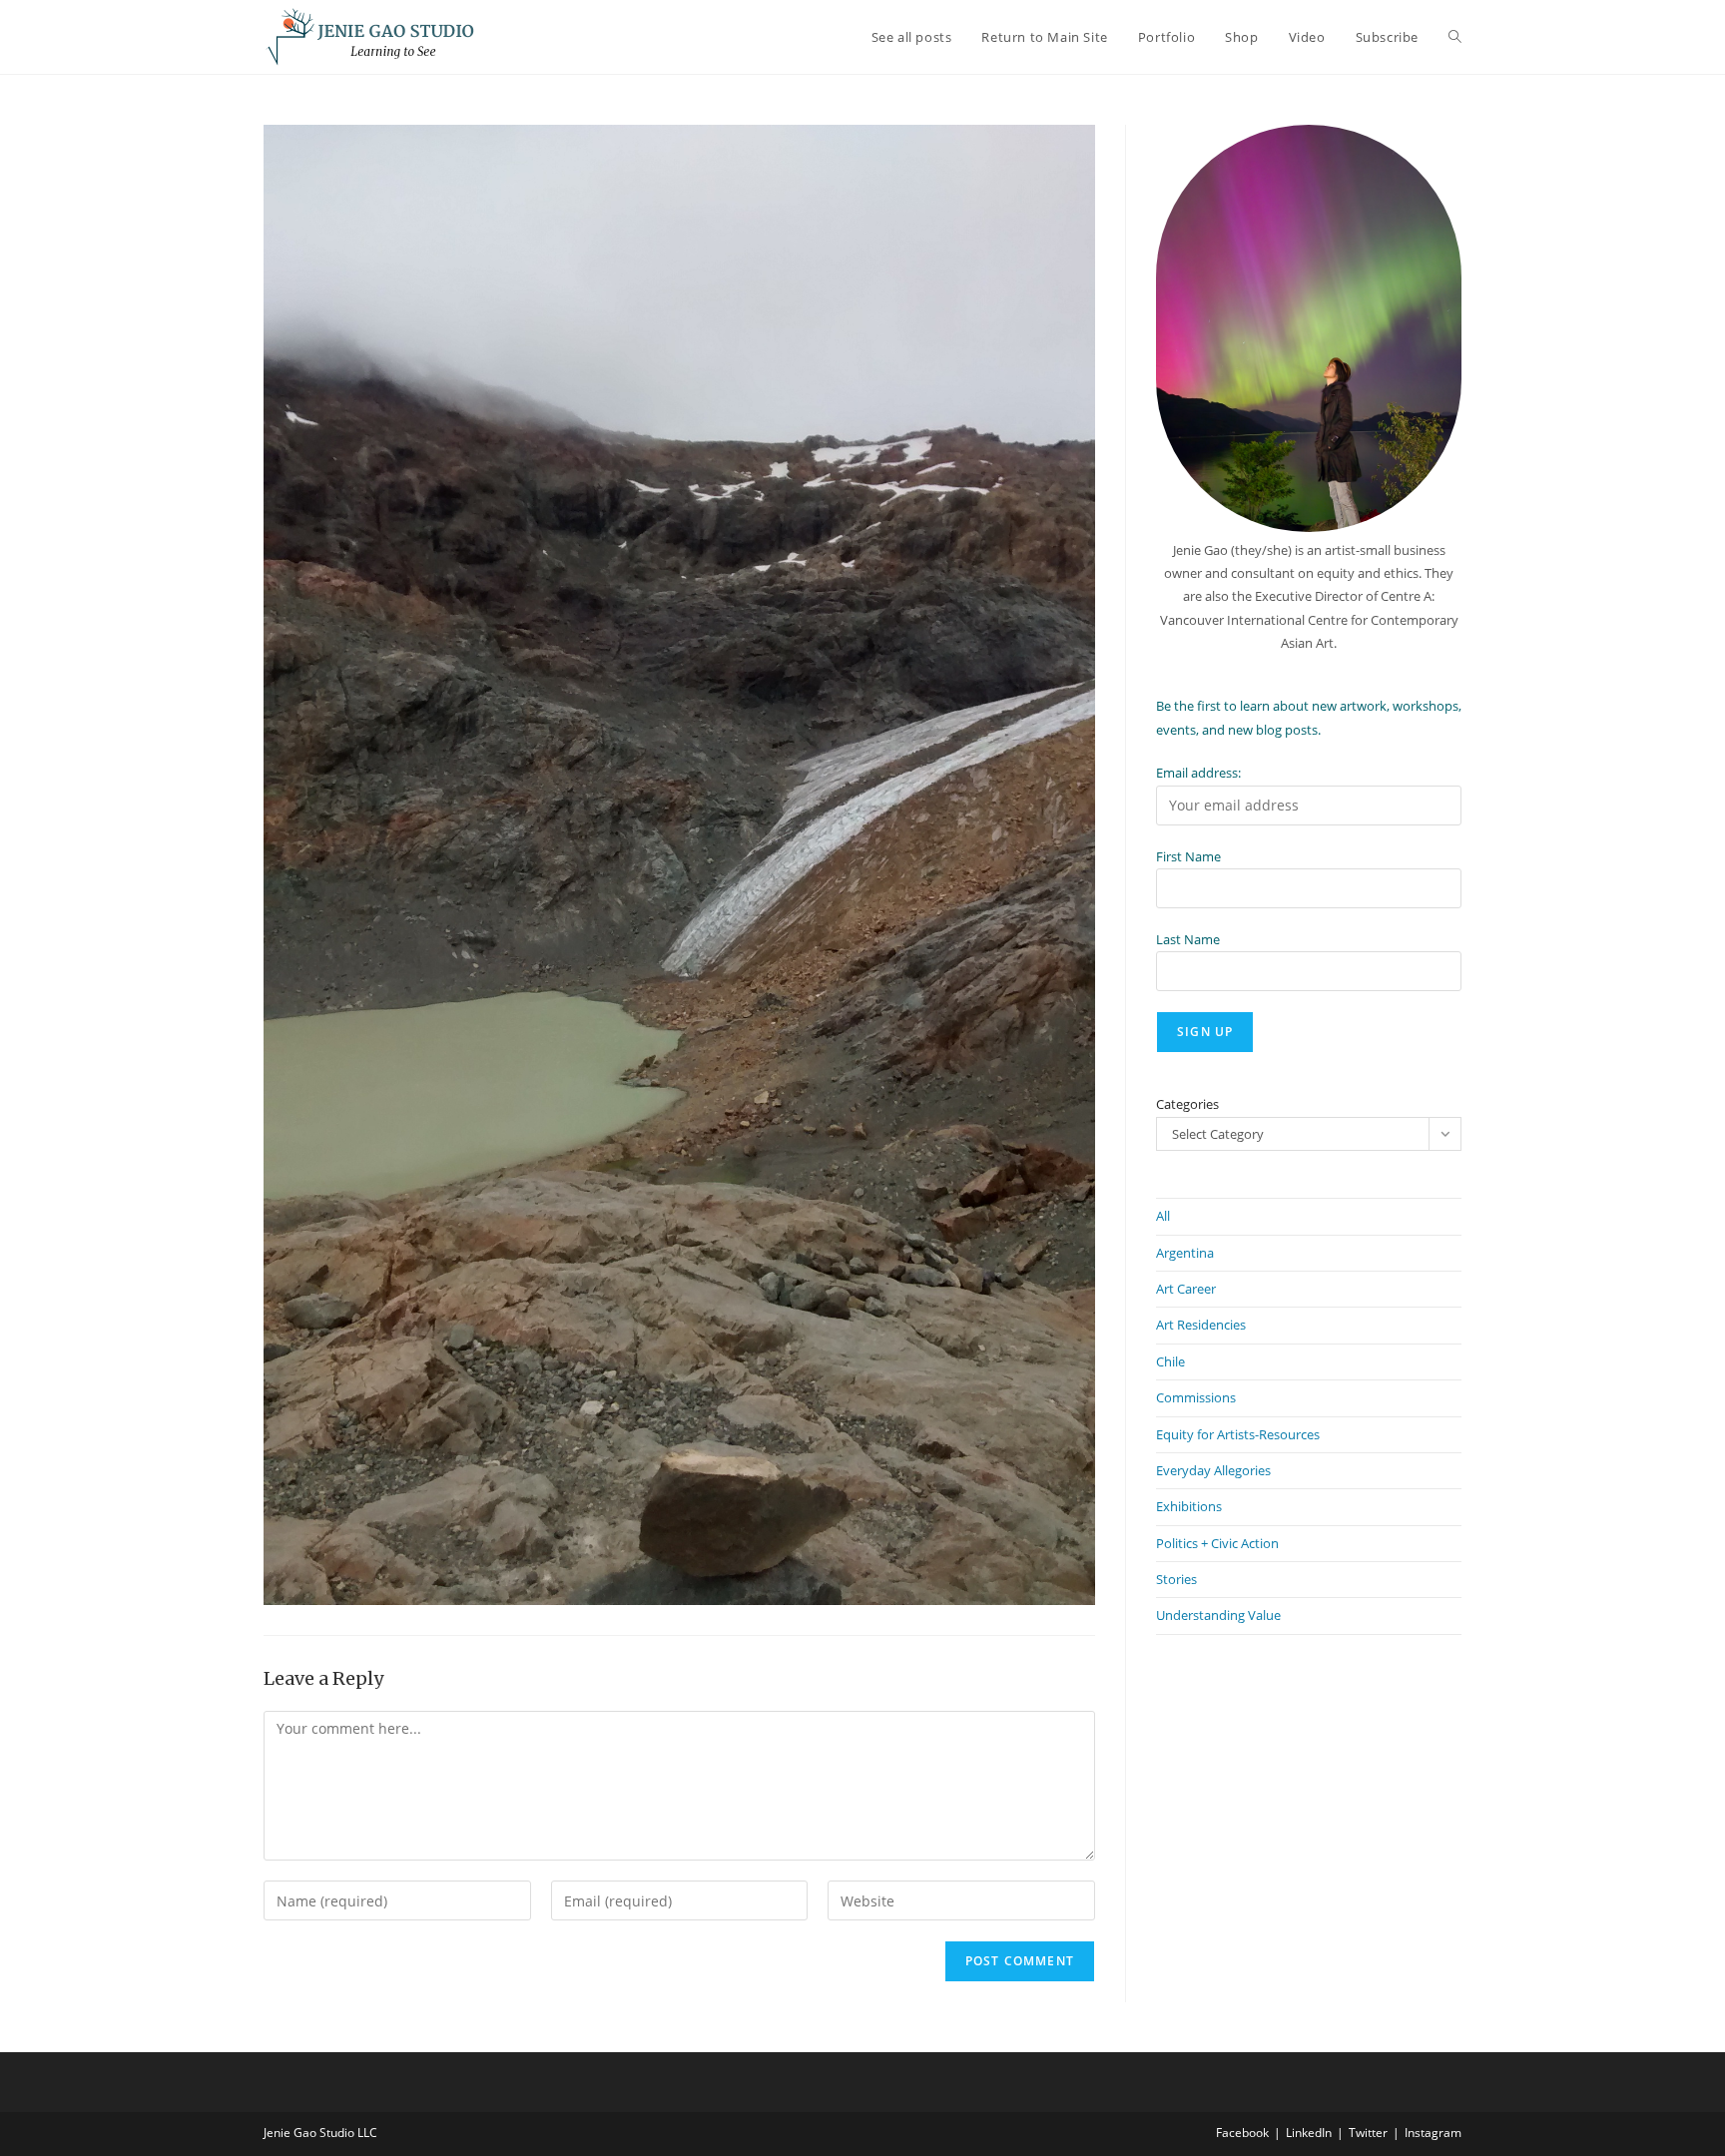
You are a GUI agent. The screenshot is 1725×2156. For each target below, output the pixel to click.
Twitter (1368, 2133)
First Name (1188, 856)
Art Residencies (1201, 1325)
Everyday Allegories (1213, 1470)
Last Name (1188, 939)
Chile (1170, 1361)
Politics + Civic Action (1217, 1543)
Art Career (1186, 1289)
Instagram (1433, 2133)
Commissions (1196, 1397)
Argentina (1185, 1253)
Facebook (1242, 2133)
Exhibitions (1189, 1506)
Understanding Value (1218, 1615)
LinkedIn (1309, 2133)
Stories (1176, 1579)
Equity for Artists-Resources (1238, 1434)
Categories (1187, 1104)
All (1163, 1216)
